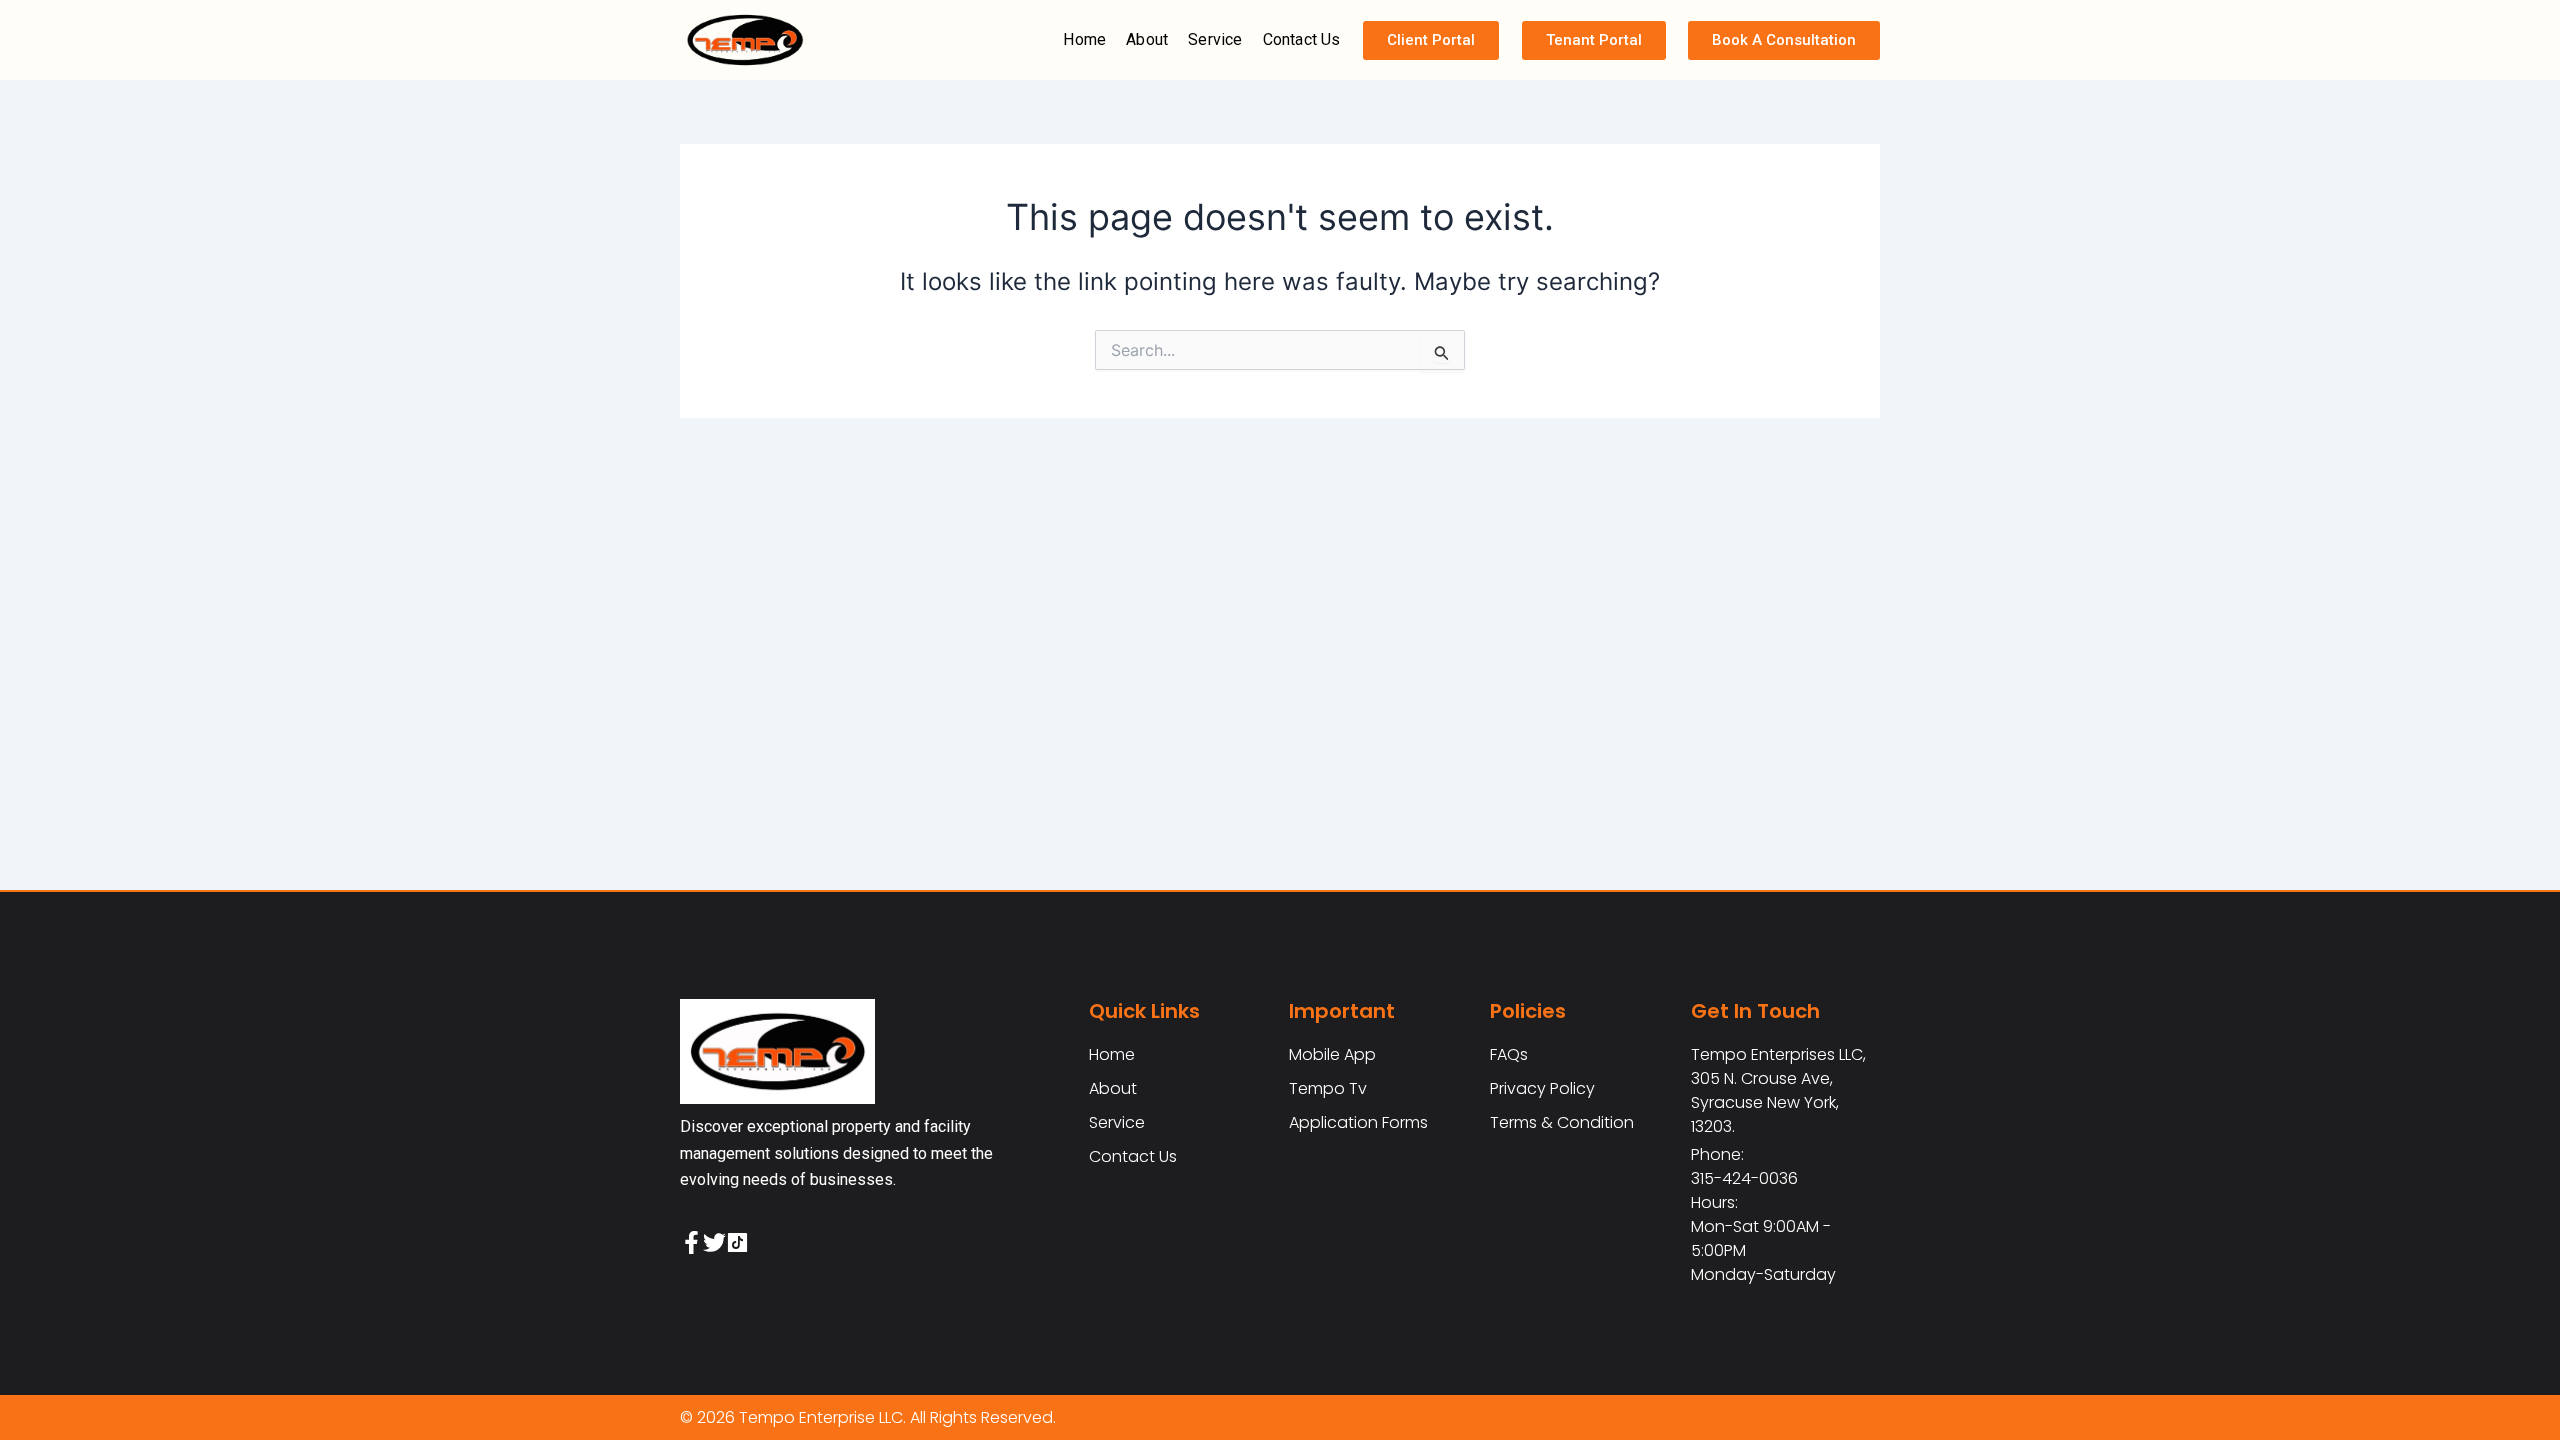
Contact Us (1302, 39)
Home (1084, 39)
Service (1215, 39)
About (1147, 39)
